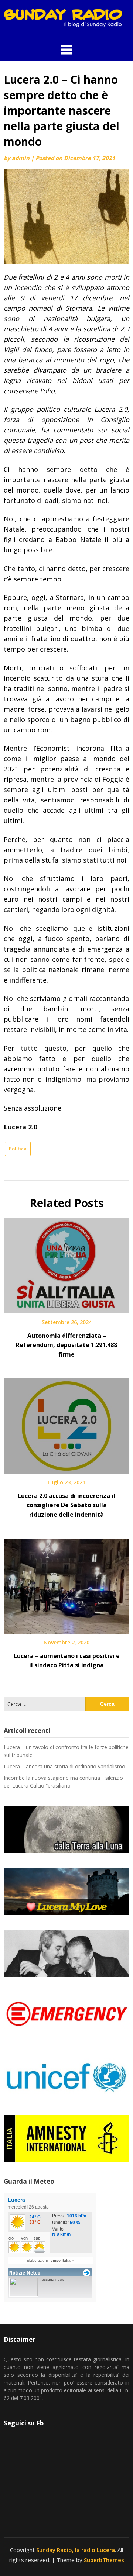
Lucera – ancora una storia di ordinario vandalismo (64, 1766)
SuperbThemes (104, 2560)
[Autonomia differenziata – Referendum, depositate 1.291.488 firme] (66, 1263)
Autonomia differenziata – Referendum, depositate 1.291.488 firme (66, 1345)
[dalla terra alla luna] (66, 1830)
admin (21, 158)
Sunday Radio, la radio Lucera (76, 2550)
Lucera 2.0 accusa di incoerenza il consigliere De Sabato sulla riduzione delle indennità (66, 1505)
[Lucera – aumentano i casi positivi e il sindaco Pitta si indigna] (66, 1584)
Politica (18, 1149)
